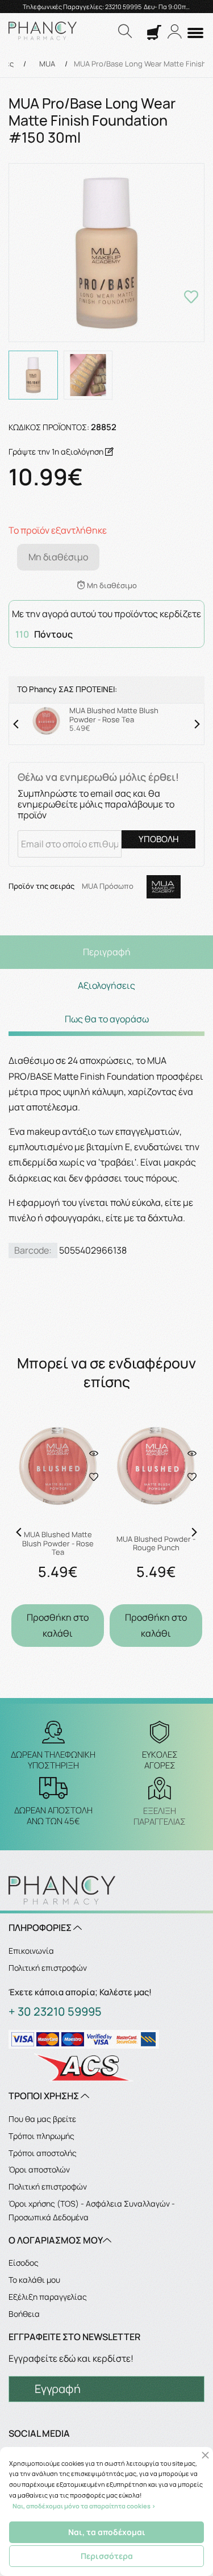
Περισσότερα (107, 2556)
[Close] (205, 2455)
